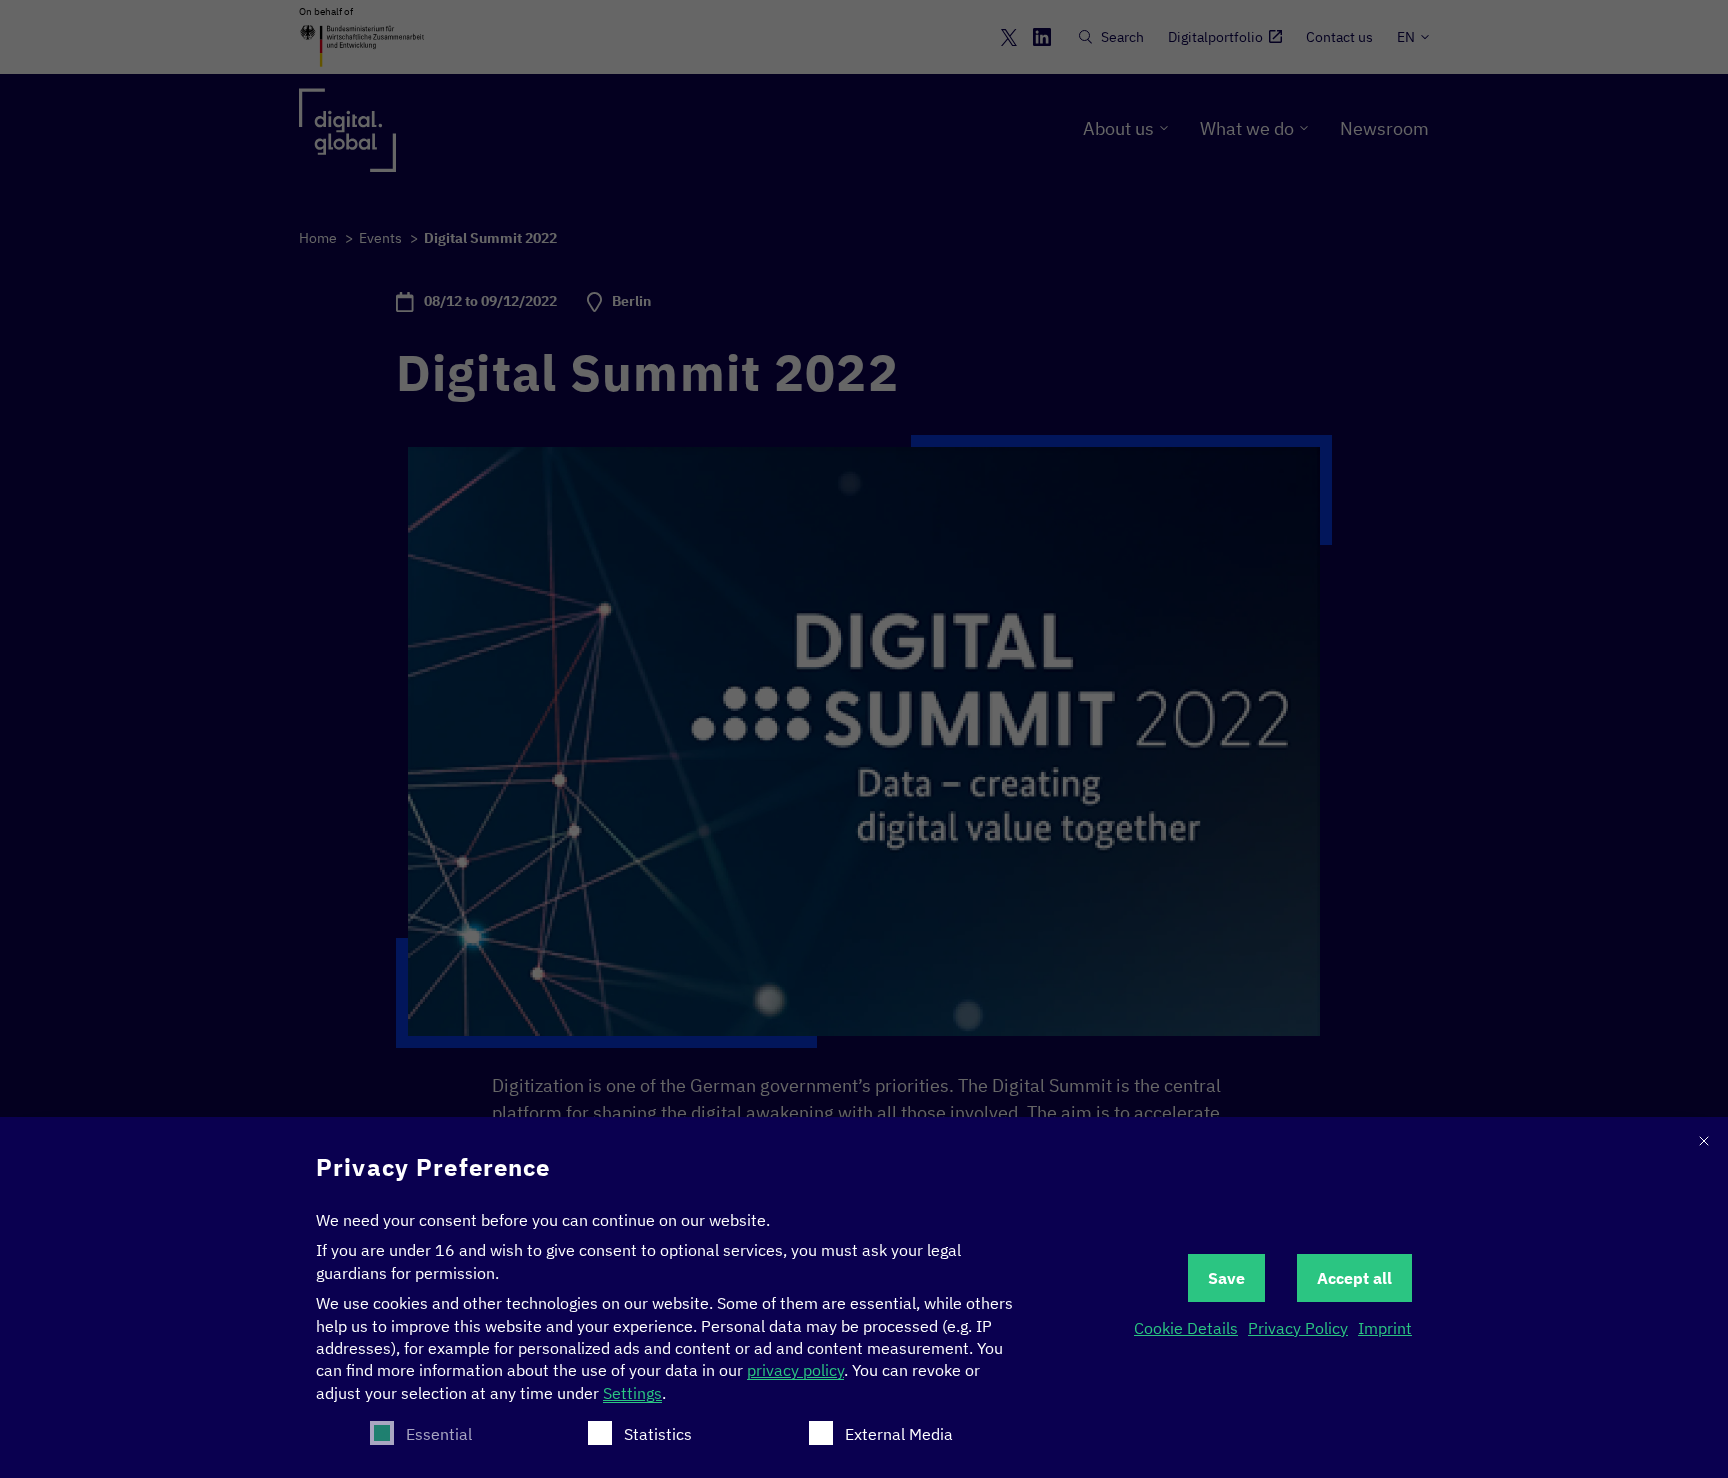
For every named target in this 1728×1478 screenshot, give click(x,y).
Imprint (1385, 1328)
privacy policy (795, 1370)
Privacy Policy (1298, 1328)
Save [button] (1226, 1278)
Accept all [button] (1354, 1278)
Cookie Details (1186, 1328)
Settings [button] (632, 1393)
